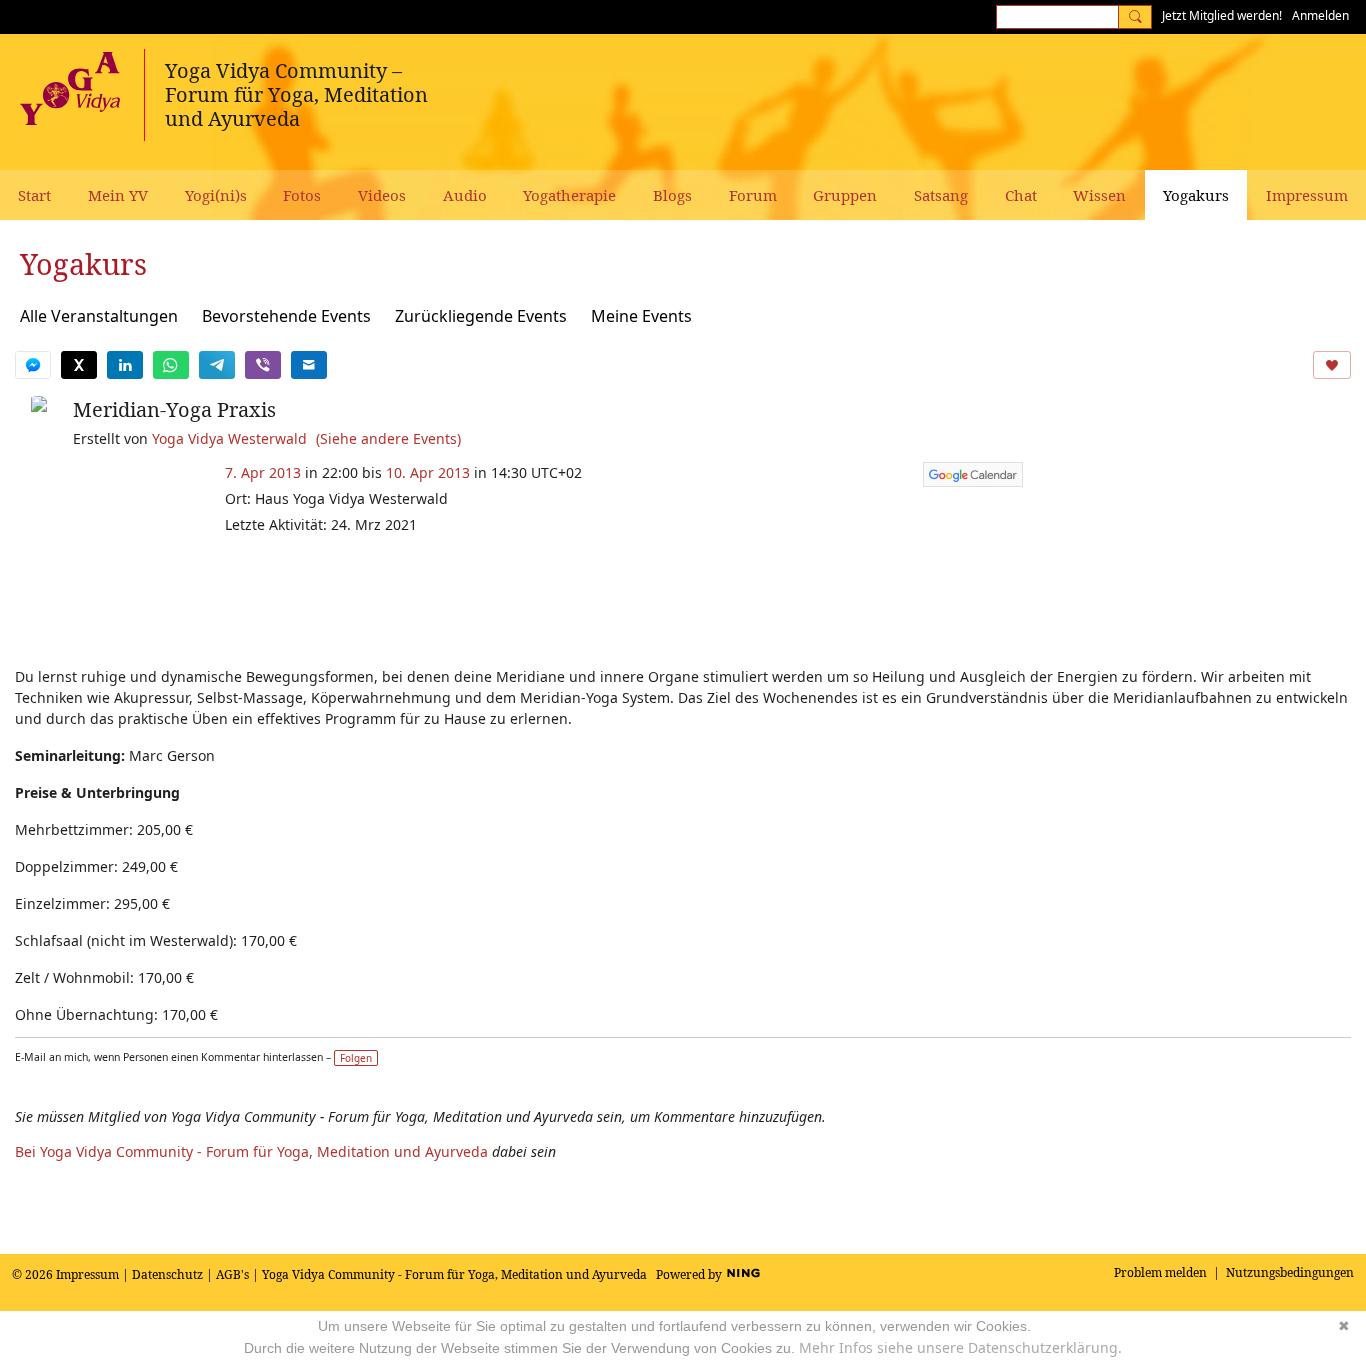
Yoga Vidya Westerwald (229, 438)
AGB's (232, 1274)
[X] (79, 365)
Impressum (87, 1274)
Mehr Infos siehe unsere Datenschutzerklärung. (960, 1347)
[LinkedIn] (125, 365)
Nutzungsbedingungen (1290, 1272)
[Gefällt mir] (1332, 365)
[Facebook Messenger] (33, 365)
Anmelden (1320, 15)
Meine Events (641, 316)
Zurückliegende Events (481, 316)
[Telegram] (217, 365)
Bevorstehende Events (286, 316)
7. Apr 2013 (263, 472)
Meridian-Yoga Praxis (174, 409)
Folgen (356, 1058)
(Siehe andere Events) (388, 438)
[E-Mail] (309, 365)
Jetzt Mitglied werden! (1222, 15)
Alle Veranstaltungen (99, 316)
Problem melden (1160, 1272)
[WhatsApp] (171, 365)
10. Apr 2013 (428, 472)
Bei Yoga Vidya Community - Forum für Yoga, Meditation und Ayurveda (251, 1151)
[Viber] (263, 365)
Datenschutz (167, 1274)
